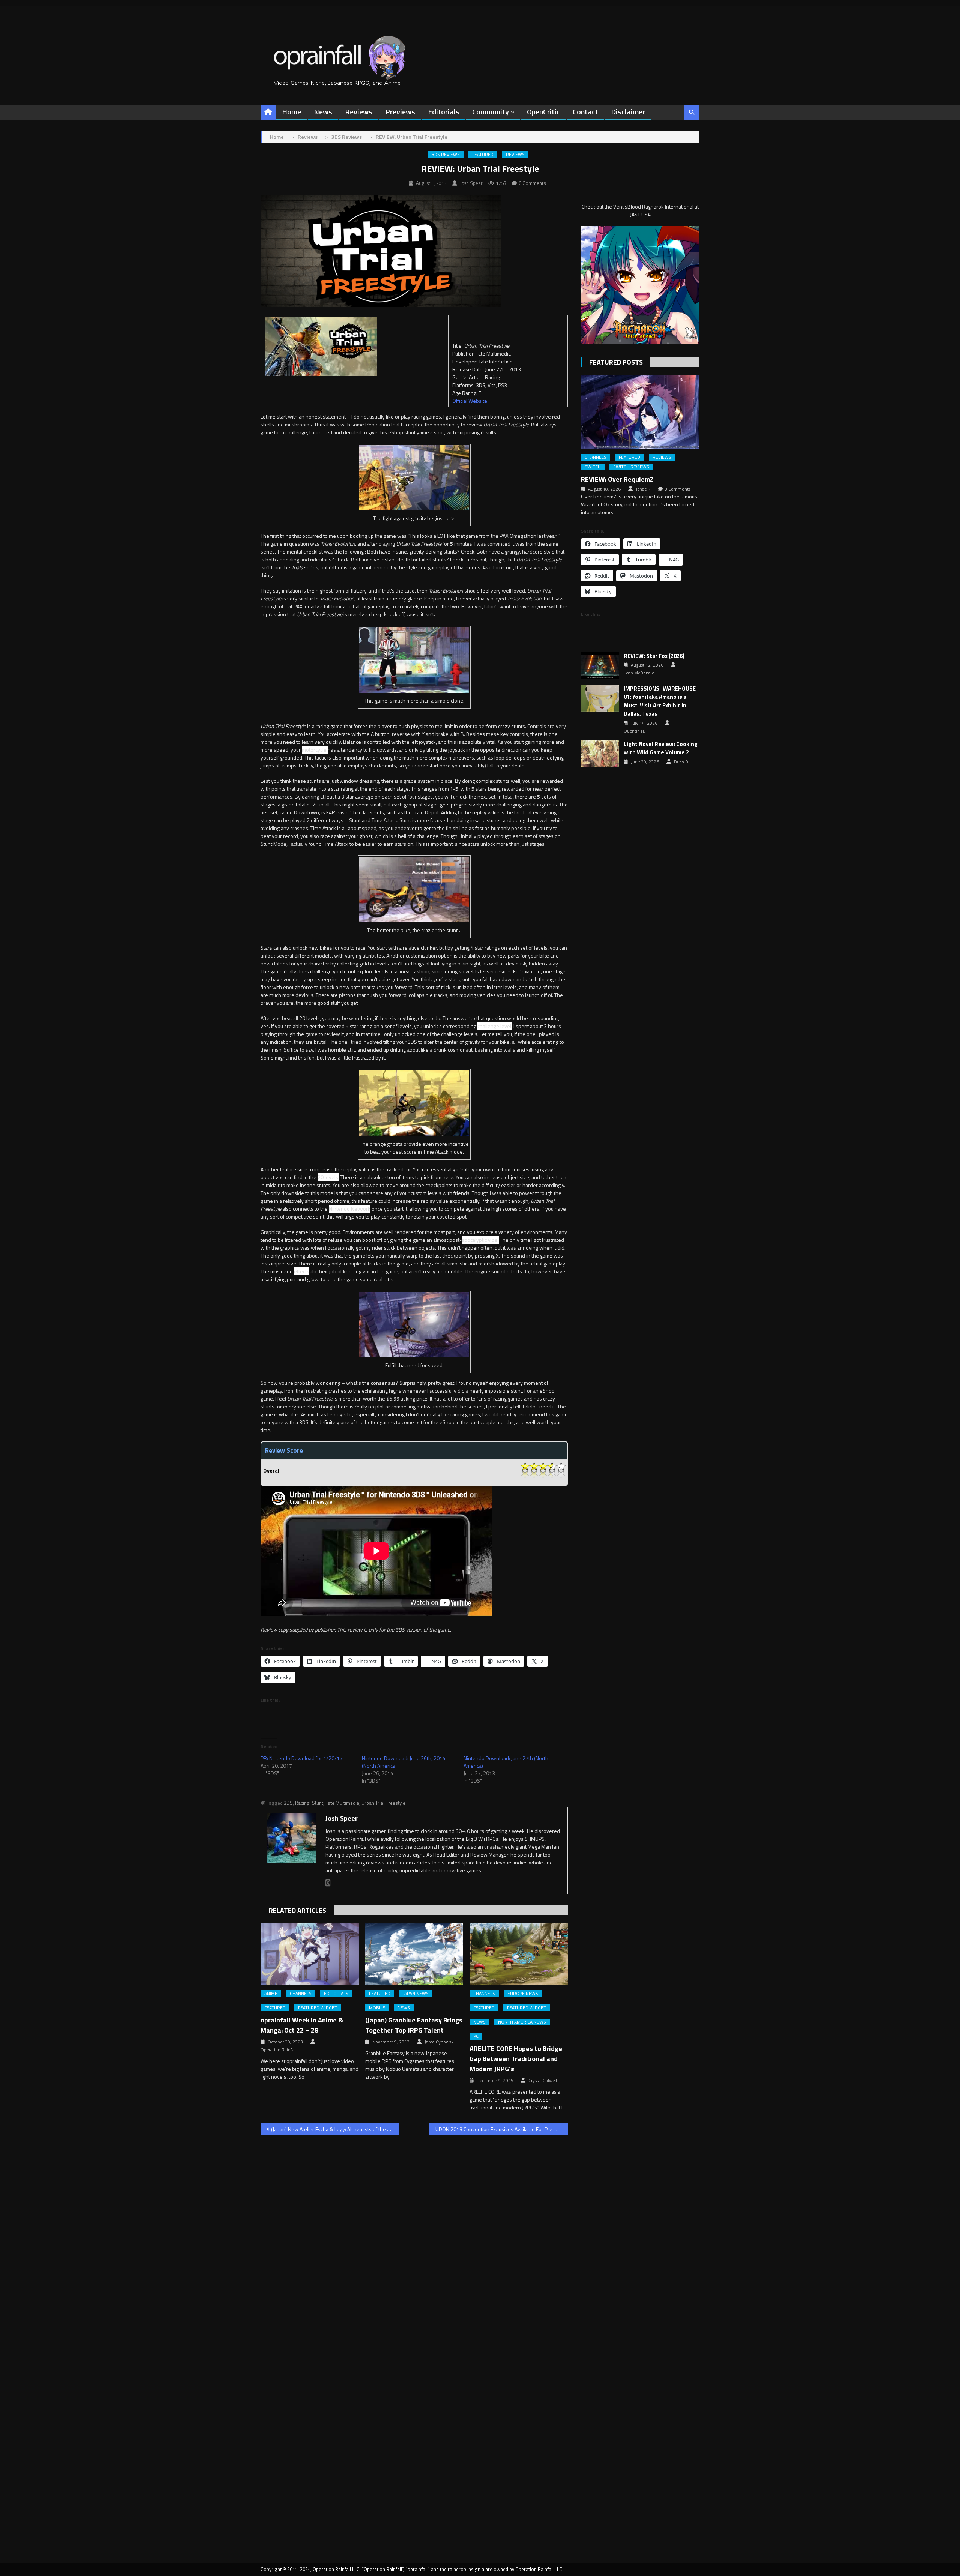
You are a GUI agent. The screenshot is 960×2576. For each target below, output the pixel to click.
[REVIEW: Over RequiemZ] (640, 412)
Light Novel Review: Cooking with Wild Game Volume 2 (661, 748)
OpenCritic (543, 112)
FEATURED (483, 155)
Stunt (318, 1803)
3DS (288, 1803)
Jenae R (643, 489)
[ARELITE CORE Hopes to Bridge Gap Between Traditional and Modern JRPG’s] (519, 1954)
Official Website (470, 401)
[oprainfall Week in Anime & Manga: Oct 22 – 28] (310, 1954)
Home (292, 112)
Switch (593, 467)
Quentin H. (634, 731)
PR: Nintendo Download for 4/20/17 (302, 1758)
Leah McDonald (639, 673)
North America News (522, 2022)
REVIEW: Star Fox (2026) (654, 656)
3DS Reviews (446, 155)
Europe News (523, 1994)
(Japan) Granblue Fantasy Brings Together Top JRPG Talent (414, 2025)
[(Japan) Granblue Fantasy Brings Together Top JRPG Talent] (414, 1954)
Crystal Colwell (543, 2081)
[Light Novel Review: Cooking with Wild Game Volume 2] (600, 754)
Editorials (444, 112)
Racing (302, 1803)
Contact (585, 112)
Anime (271, 1994)
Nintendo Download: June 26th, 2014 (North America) (404, 1762)
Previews (400, 112)
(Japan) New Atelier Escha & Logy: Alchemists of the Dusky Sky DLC (335, 2129)
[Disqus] (414, 2237)
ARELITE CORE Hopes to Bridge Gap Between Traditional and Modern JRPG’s (516, 2059)
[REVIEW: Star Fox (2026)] (600, 665)
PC (476, 2036)
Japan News (416, 1994)
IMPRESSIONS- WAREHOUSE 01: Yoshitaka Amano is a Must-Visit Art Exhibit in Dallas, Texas (660, 701)
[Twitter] (328, 1883)
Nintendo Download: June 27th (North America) (506, 1762)
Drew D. (682, 762)
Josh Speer (471, 183)
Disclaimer (628, 112)
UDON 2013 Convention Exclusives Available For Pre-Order (502, 2129)
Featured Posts (616, 362)
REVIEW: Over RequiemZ (617, 479)
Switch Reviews (631, 467)
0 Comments (532, 183)
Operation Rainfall (279, 2050)
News (323, 112)
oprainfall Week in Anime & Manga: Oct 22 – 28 (302, 2025)
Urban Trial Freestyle (383, 1803)
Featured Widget (318, 2008)
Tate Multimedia (342, 1803)
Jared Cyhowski (439, 2042)
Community (490, 112)
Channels (301, 1994)
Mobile (377, 2008)
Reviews (359, 112)
